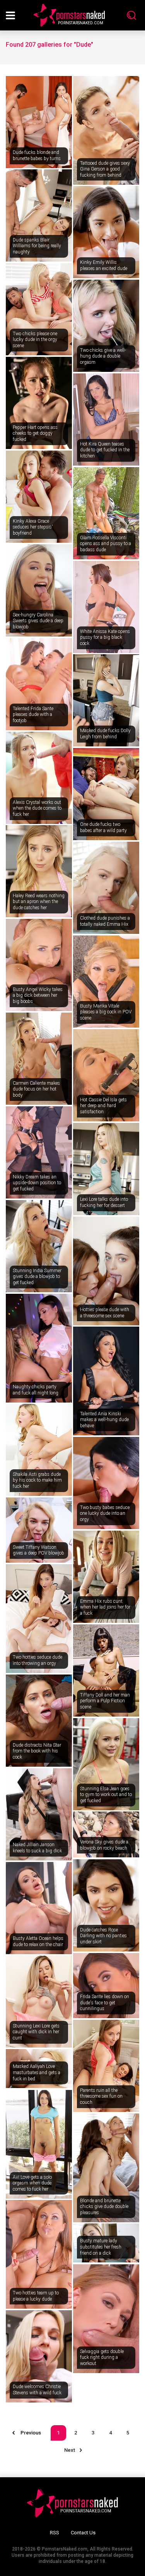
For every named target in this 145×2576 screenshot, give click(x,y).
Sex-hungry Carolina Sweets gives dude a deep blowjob (38, 621)
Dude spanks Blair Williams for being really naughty (37, 246)
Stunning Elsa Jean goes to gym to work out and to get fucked (106, 1795)
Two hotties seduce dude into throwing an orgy (38, 1660)
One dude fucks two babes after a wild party (103, 827)
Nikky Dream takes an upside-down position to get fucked (37, 1183)
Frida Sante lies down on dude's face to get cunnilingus (105, 2003)
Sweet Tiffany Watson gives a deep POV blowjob (38, 1550)
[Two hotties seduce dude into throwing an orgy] (39, 1619)
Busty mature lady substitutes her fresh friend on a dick (101, 2247)
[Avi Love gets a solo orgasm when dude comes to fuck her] (39, 2144)
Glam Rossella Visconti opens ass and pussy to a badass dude (106, 544)
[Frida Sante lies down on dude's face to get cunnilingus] (106, 1986)
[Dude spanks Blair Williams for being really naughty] (39, 215)
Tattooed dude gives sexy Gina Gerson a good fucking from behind (105, 169)
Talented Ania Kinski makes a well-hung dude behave (104, 1420)
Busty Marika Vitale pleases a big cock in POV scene (106, 1012)
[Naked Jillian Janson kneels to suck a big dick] (39, 1814)
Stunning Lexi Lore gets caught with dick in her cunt (36, 2032)
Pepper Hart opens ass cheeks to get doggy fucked (35, 433)
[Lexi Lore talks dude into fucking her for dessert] (106, 1169)
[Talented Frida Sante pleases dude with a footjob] (39, 684)
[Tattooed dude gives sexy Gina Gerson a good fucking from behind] (106, 130)
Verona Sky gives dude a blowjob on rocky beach (104, 1845)
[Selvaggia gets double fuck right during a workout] (106, 2319)
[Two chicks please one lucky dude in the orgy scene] (39, 309)
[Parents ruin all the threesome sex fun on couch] (106, 2066)
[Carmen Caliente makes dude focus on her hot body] (39, 1059)
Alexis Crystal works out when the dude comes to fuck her (37, 808)
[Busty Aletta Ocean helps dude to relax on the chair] (39, 1908)
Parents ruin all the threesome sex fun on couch (101, 2096)
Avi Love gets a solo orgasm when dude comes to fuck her (32, 2183)
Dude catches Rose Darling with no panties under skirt (103, 1936)
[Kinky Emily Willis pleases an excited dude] (106, 232)
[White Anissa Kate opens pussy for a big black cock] (106, 607)
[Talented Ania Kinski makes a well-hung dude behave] (106, 1381)
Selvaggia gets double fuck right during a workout (102, 2357)
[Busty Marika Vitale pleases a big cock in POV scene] (106, 982)
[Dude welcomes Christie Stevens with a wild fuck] (39, 2356)
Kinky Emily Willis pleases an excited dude (104, 265)
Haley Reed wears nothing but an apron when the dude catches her (39, 902)
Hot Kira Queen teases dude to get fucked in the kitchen (105, 450)
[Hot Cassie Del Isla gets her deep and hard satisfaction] (106, 1075)
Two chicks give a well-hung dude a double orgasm (103, 356)
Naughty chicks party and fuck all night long (36, 1390)
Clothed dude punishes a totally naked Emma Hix (105, 921)
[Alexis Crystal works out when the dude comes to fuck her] (39, 778)
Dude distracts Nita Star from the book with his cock (37, 1751)
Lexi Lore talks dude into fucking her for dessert (104, 1202)
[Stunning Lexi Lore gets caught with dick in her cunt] (39, 2001)
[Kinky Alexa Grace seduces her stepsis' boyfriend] (39, 497)
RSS (55, 2533)
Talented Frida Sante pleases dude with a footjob (33, 715)
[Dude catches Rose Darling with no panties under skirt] (106, 1905)
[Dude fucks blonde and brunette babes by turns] (39, 122)
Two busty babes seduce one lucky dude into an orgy (105, 1513)
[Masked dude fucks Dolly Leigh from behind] (106, 700)
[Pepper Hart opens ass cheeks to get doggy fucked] (39, 403)
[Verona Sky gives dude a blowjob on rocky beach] (106, 1834)
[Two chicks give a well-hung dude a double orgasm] (106, 326)
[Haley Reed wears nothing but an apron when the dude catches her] (39, 871)
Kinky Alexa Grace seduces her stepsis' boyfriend (33, 527)
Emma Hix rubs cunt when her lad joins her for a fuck (105, 1607)
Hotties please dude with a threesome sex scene (105, 1313)
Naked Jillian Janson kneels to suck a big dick (37, 1848)
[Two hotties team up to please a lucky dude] (39, 2254)
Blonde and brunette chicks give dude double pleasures (104, 2207)
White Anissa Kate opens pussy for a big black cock (105, 637)
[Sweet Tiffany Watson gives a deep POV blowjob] (39, 1530)
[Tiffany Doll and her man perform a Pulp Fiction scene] (106, 1670)
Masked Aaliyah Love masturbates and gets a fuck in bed (37, 2072)
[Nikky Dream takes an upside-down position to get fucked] (39, 1152)
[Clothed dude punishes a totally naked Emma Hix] (106, 888)
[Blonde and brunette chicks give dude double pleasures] (106, 2168)
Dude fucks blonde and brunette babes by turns (37, 155)
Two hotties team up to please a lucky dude (36, 2296)
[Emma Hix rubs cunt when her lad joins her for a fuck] (106, 1577)
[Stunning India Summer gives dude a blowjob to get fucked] (39, 1246)
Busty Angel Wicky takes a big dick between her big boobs (38, 995)
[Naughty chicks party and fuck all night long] (39, 1348)
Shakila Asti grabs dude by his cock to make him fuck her (37, 1480)
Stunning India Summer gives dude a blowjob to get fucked (37, 1277)
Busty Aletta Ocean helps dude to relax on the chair (38, 1941)
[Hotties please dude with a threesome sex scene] (106, 1271)
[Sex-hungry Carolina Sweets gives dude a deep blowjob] (39, 590)
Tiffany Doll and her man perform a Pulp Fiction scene (105, 1701)
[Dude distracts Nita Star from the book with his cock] (39, 1721)
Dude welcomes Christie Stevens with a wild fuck (37, 2390)
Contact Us (83, 2533)
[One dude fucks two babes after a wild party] (106, 794)
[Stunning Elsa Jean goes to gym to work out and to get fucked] (106, 1764)
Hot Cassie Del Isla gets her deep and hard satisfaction (103, 1106)
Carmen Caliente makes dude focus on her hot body (36, 1089)
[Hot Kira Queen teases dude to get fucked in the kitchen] (106, 419)
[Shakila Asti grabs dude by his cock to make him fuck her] (39, 1450)
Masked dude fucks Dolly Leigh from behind (105, 734)
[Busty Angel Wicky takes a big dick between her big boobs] (39, 965)
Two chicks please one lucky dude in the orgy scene (35, 340)
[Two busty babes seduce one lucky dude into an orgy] (106, 1483)
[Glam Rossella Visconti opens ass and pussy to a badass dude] (106, 513)
